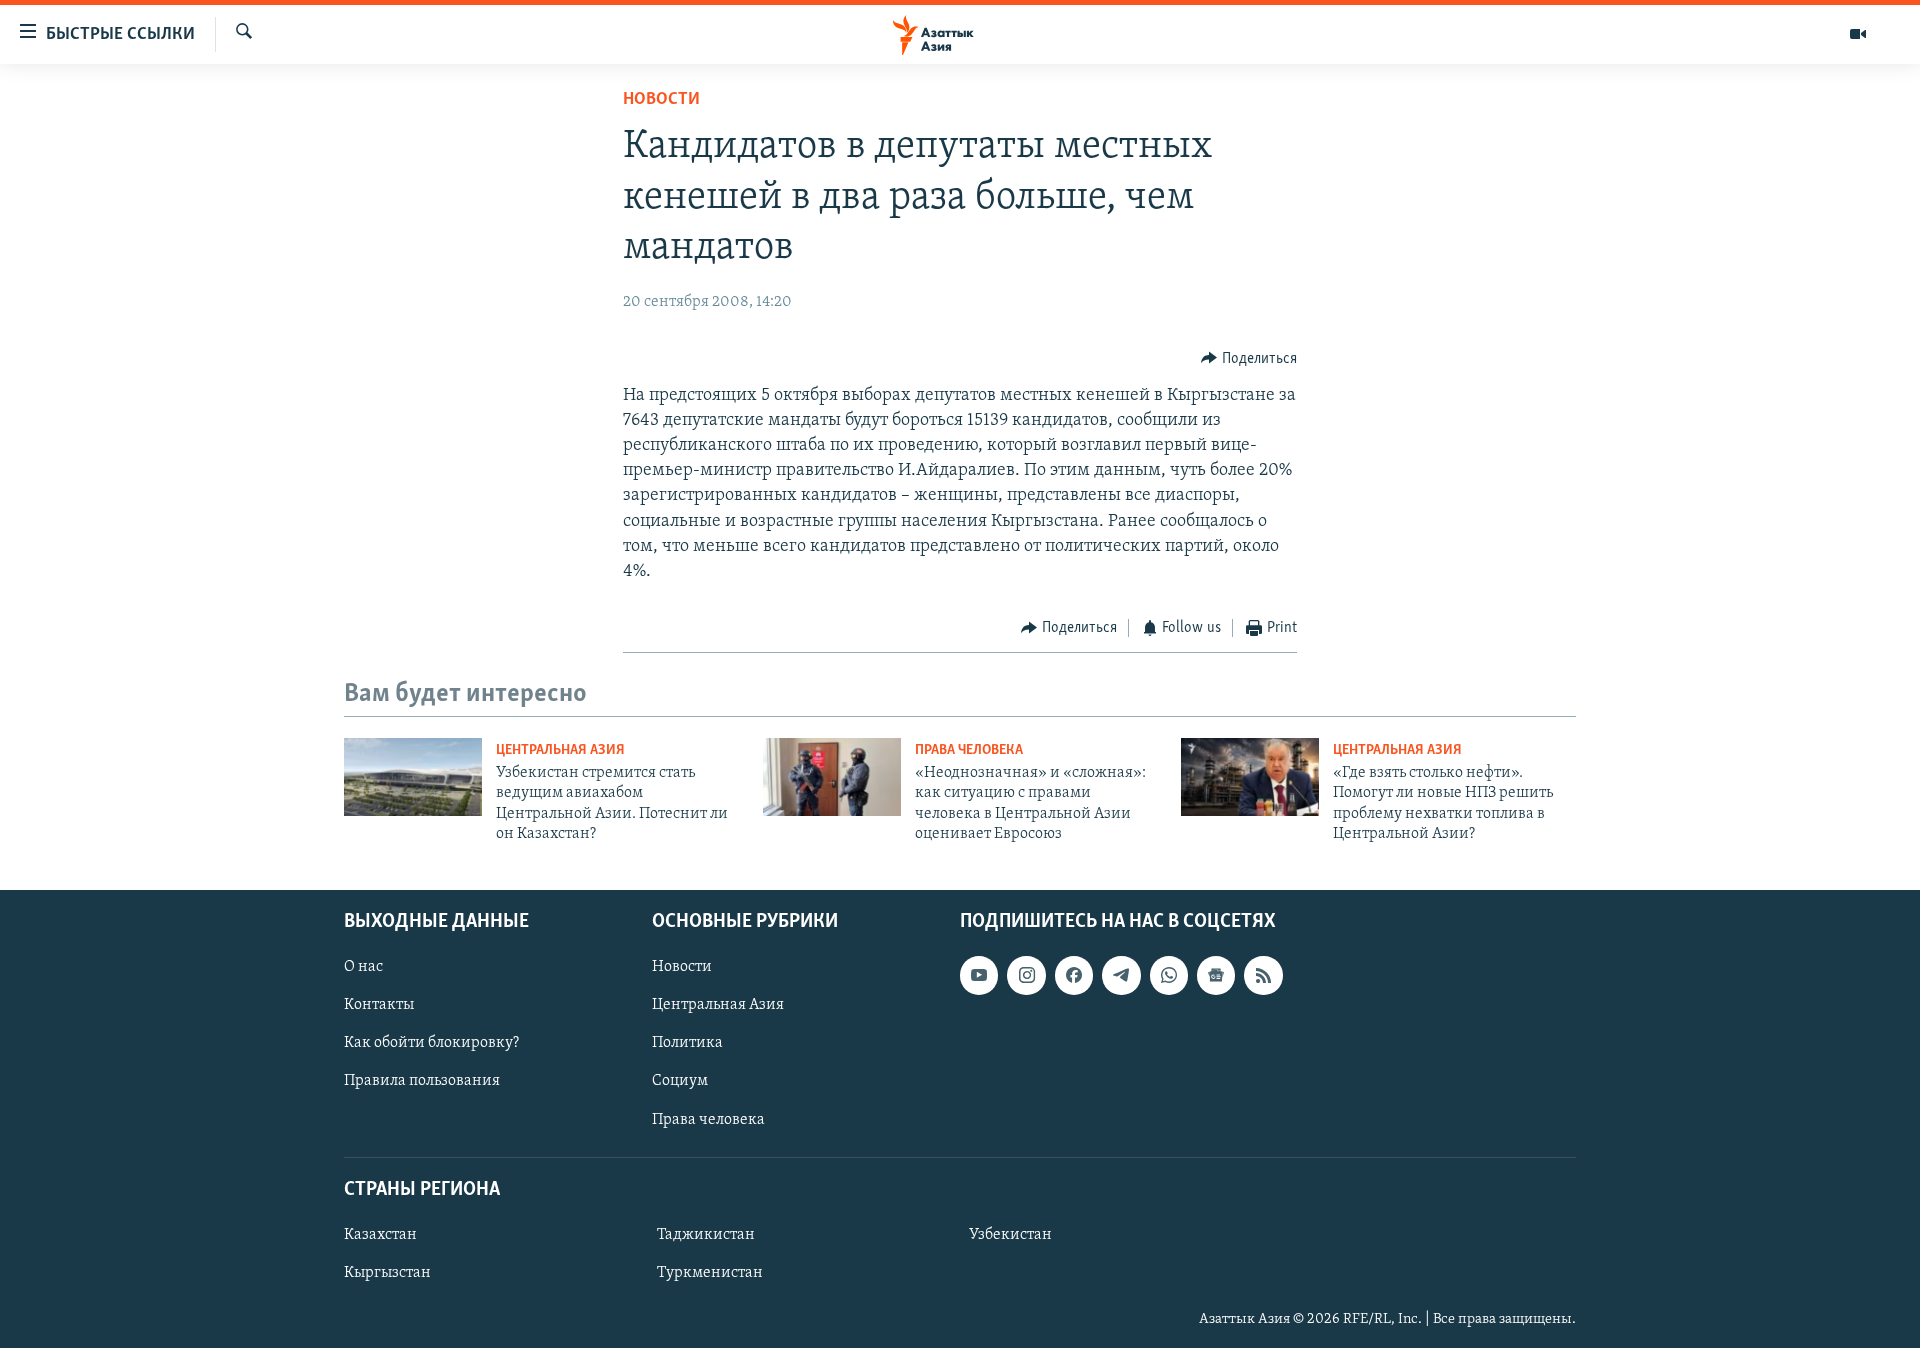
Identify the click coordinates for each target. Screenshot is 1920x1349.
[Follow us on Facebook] (1074, 976)
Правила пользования (422, 1082)
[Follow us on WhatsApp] (1169, 976)
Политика (687, 1044)
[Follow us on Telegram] (1121, 976)
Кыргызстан (387, 1273)
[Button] (1249, 359)
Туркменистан (710, 1273)
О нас (363, 968)
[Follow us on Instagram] (1026, 976)
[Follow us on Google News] (1216, 976)
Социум (680, 1082)
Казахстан (380, 1235)
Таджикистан (706, 1235)
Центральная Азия (560, 750)
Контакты (379, 1006)
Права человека (969, 750)
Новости (661, 100)
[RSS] (1263, 976)
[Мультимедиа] (1858, 34)
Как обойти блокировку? (431, 1044)
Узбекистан (1010, 1235)
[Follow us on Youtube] (979, 976)
